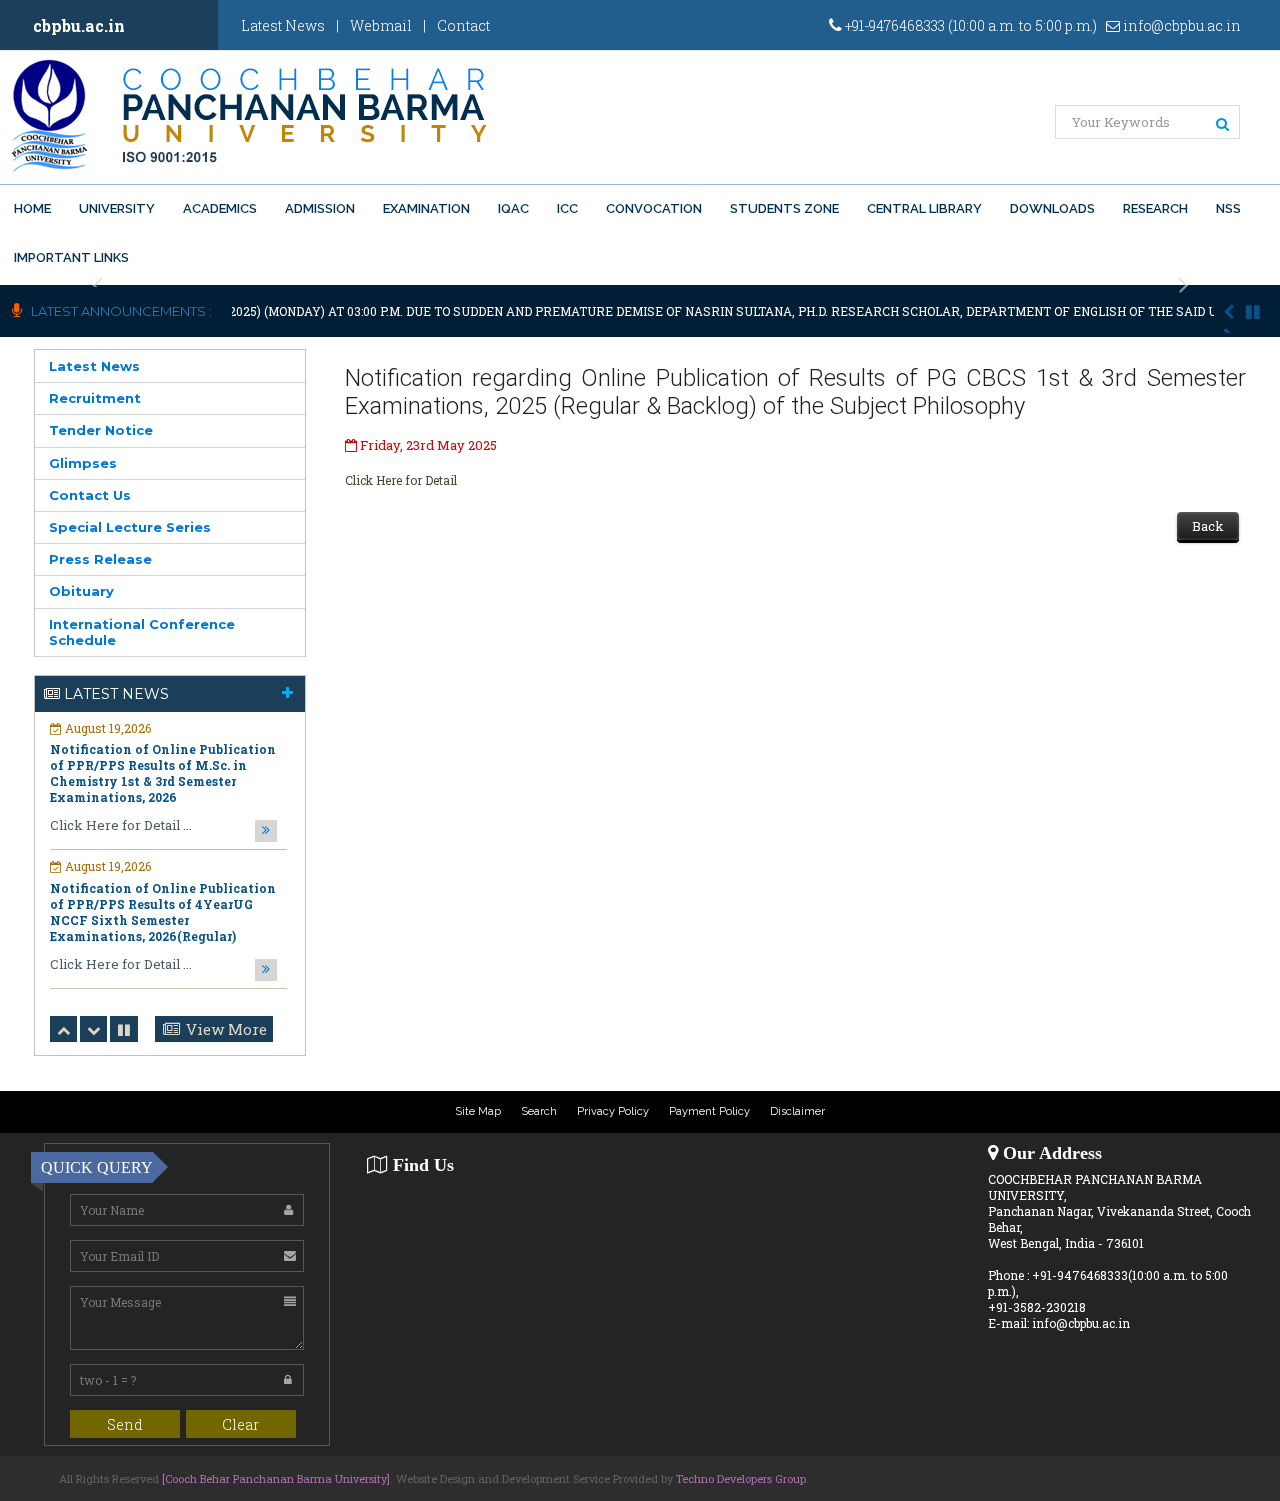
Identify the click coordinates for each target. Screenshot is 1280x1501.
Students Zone (784, 208)
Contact (463, 25)
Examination (426, 208)
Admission (320, 208)
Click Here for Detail (401, 480)
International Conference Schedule (142, 632)
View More (226, 1029)
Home (32, 208)
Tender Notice (101, 430)
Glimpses (83, 463)
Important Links (71, 257)
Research (1155, 208)
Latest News (283, 25)
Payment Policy (709, 1111)
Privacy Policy (613, 1111)
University (117, 208)
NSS (1228, 208)
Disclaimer (797, 1111)
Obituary (81, 591)
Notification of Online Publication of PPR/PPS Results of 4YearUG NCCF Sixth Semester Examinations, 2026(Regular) (163, 912)
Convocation (654, 208)
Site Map (478, 1111)
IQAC (513, 208)
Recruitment (95, 398)
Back (1208, 526)
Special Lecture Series (130, 527)
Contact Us (90, 495)
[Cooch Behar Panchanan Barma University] (276, 1478)
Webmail (381, 25)
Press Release (100, 559)
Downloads (1052, 208)
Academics (220, 208)
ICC (567, 208)
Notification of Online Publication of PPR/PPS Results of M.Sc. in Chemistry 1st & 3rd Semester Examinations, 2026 (163, 773)
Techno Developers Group (741, 1478)
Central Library (924, 208)
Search (539, 1111)
